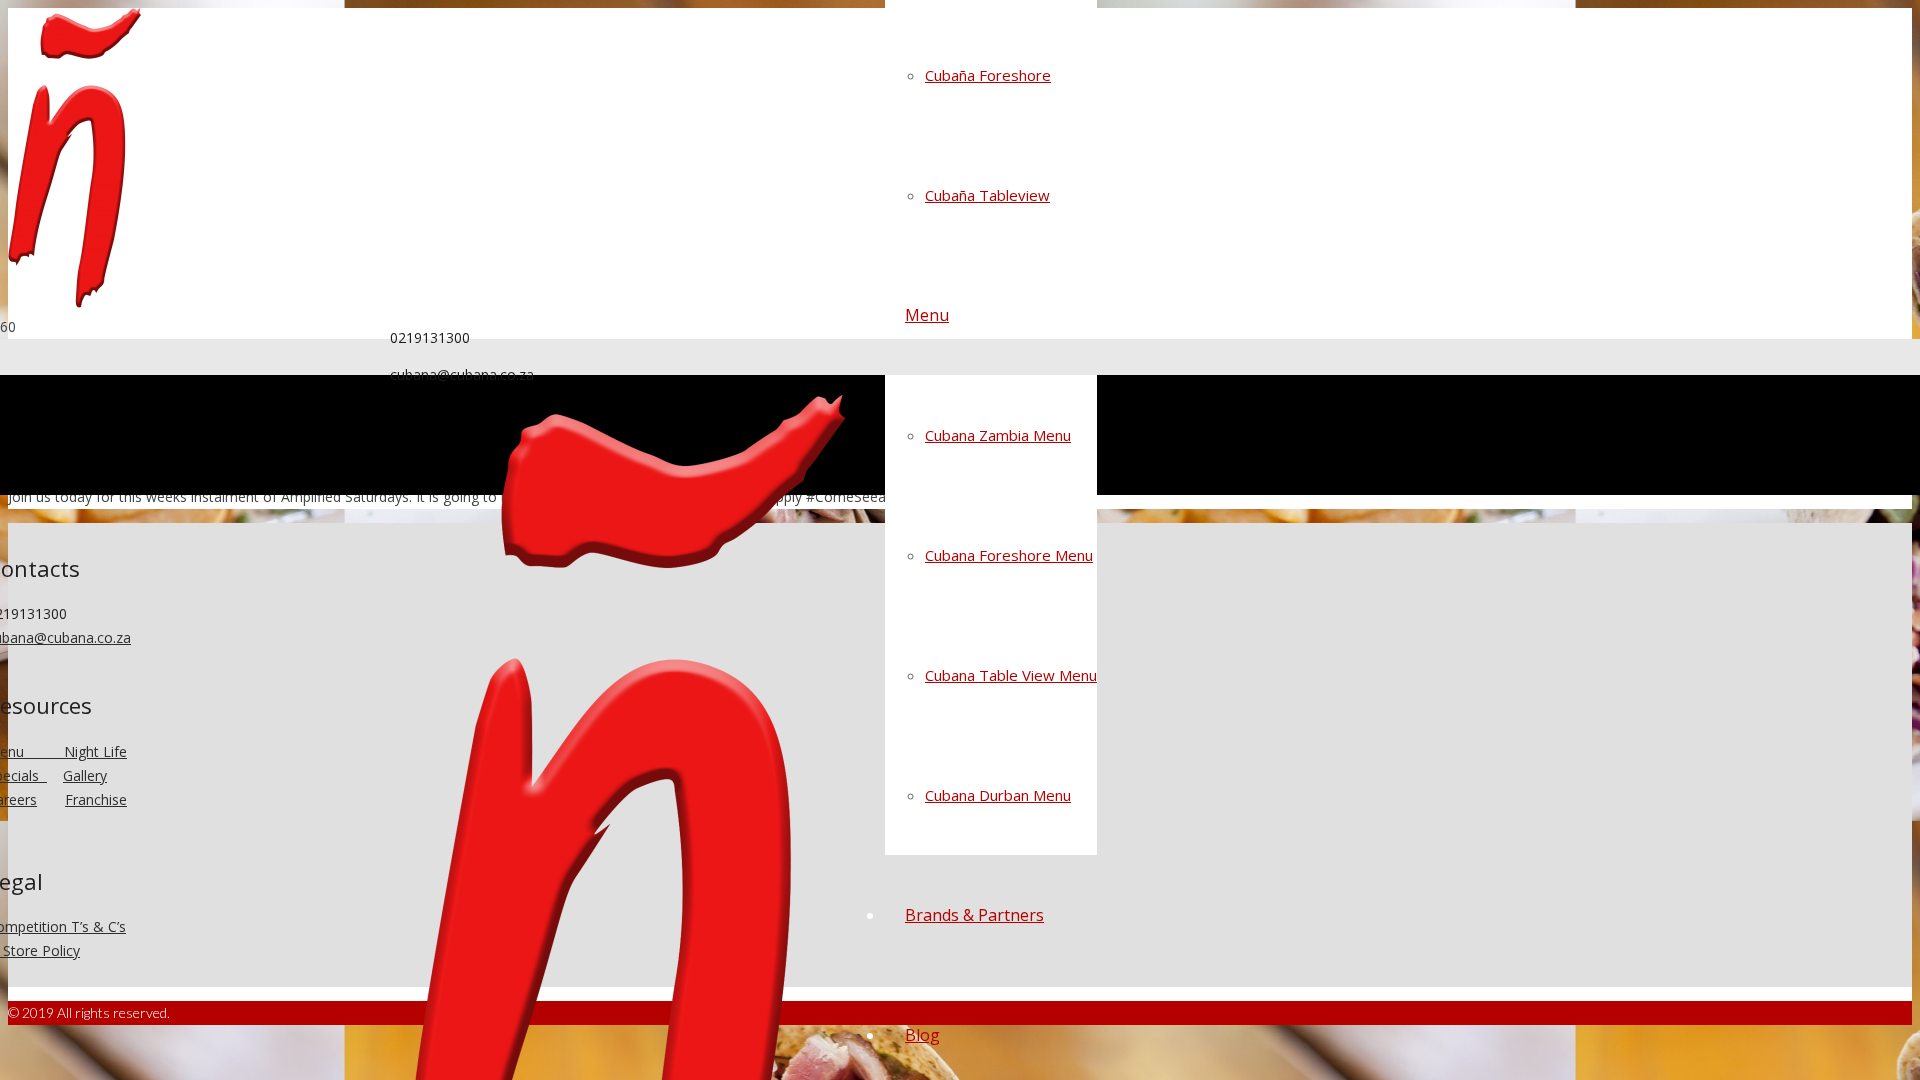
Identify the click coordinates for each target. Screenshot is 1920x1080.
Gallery (85, 775)
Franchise (96, 799)
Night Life (95, 751)
